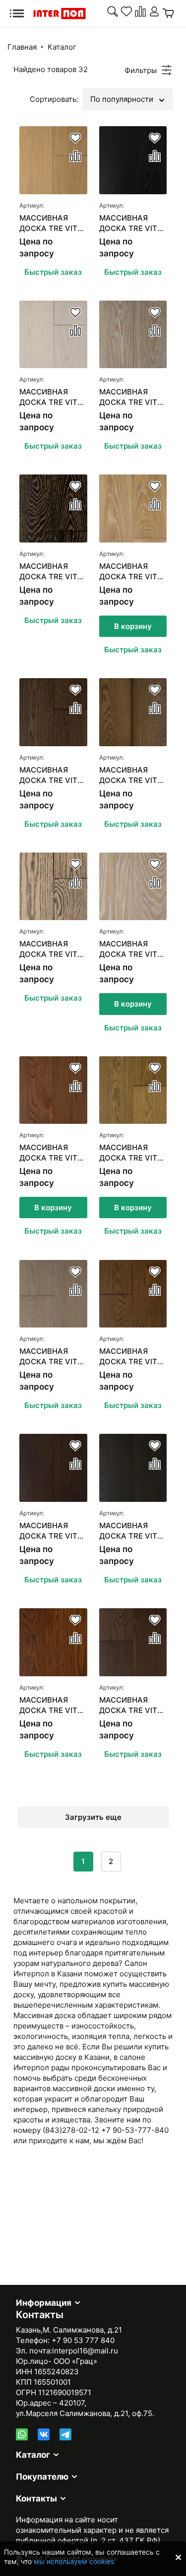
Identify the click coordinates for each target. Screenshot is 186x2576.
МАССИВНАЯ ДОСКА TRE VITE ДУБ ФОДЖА (130, 1705)
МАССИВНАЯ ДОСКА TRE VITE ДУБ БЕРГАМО (51, 1705)
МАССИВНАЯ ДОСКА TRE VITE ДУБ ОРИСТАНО (130, 775)
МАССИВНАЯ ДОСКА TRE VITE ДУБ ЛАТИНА (51, 949)
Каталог (62, 47)
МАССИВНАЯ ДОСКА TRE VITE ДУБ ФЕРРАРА (130, 397)
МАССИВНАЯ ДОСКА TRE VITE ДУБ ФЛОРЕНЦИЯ (132, 572)
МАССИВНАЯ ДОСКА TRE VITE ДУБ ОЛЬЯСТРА (51, 223)
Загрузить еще (93, 1817)
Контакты (36, 2498)
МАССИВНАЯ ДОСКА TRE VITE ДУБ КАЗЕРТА (130, 1357)
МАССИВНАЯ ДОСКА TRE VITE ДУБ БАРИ (51, 1153)
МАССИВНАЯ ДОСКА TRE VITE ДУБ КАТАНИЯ (51, 1357)
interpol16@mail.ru (85, 2351)
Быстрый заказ (53, 272)
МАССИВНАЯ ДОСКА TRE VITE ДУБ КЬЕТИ (51, 397)
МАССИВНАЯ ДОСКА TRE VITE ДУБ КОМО (130, 949)
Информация (44, 2303)
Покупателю (42, 2477)
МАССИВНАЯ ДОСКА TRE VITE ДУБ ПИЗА (51, 1531)
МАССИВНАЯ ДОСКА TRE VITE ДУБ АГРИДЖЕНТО (51, 572)
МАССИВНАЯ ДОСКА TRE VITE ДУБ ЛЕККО (130, 223)
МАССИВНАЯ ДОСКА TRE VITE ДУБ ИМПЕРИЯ (130, 1153)
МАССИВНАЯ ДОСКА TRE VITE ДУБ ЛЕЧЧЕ (130, 1531)
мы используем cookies (74, 2561)
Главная (22, 47)
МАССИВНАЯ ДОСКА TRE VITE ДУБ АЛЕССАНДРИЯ (51, 775)
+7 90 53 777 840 (83, 2340)
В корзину (133, 626)
